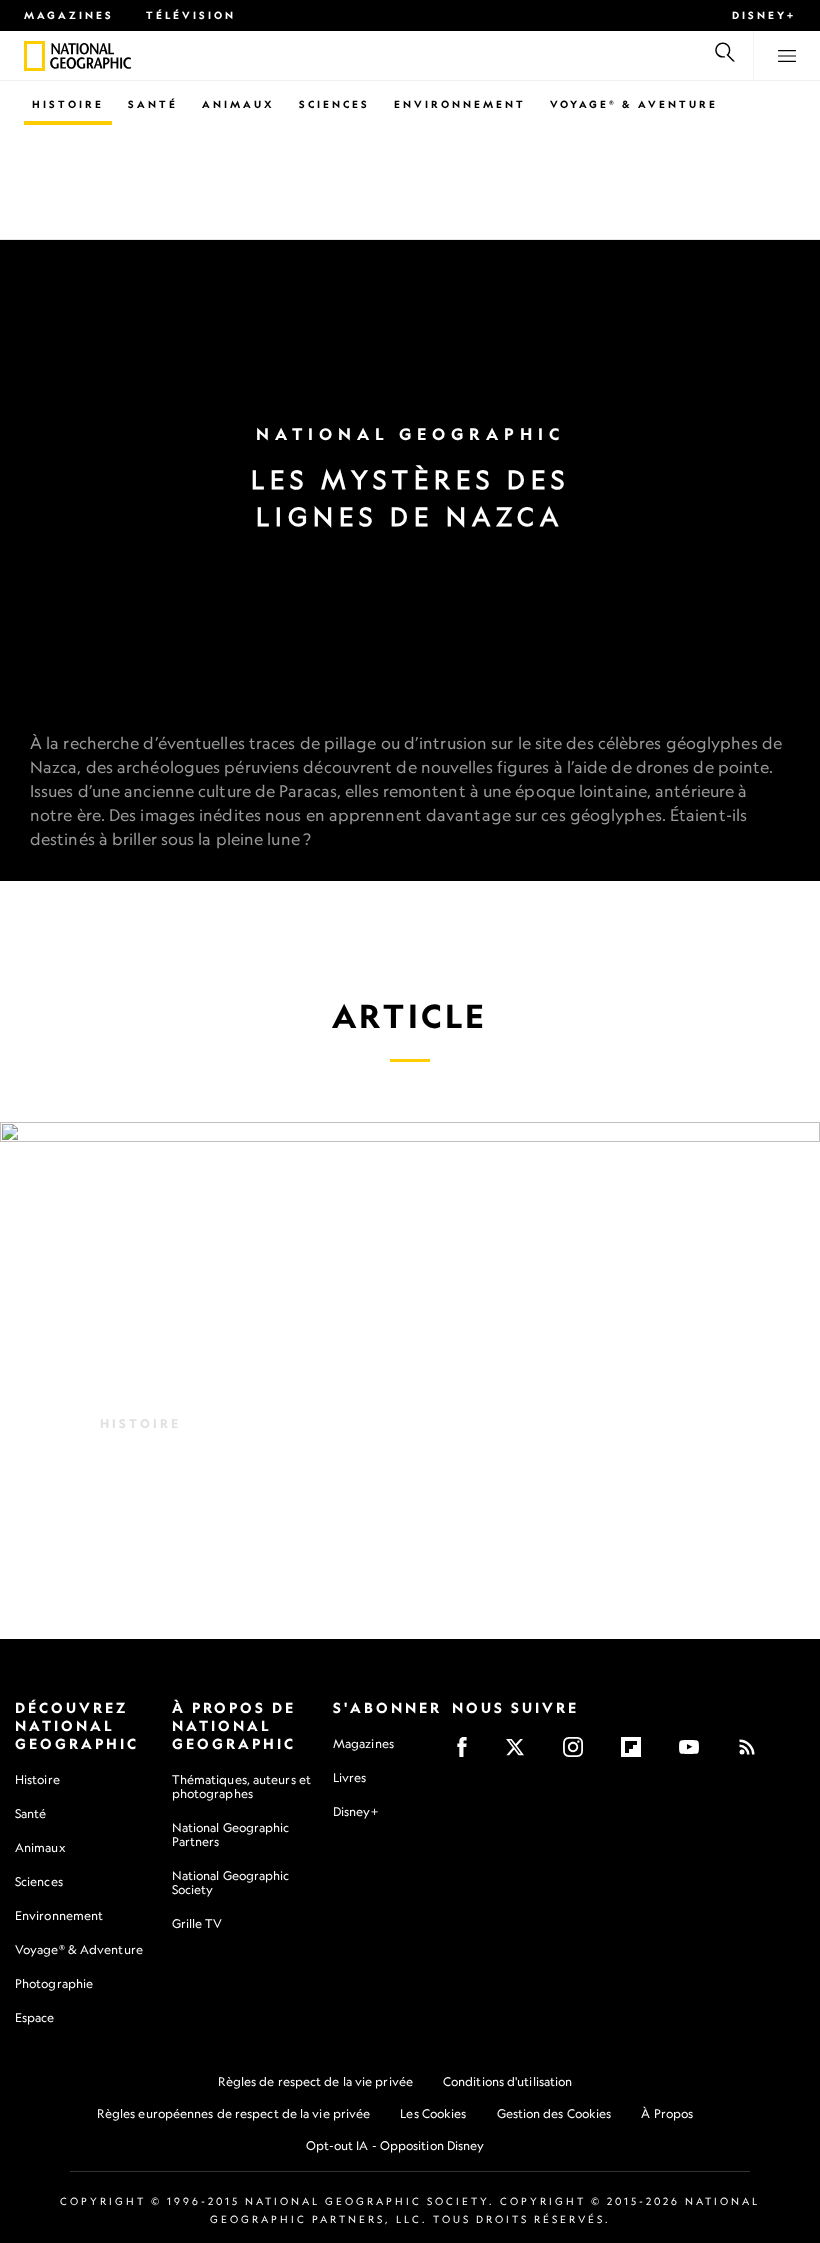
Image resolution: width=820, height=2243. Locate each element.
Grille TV (197, 1923)
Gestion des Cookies (554, 2113)
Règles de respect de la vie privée (315, 2081)
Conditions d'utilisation (507, 2081)
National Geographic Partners (231, 1834)
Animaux (238, 104)
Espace (35, 2017)
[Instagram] (579, 1753)
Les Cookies (433, 2113)
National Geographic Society (231, 1882)
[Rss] (753, 1753)
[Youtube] (695, 1753)
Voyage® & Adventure (79, 1949)
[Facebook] (468, 1753)
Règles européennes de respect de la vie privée (234, 2113)
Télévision (191, 15)
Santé (153, 104)
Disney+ (764, 15)
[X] (521, 1753)
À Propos (667, 2113)
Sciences (334, 104)
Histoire (68, 104)
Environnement (460, 104)
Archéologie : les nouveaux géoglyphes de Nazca (384, 1465)
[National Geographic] (34, 56)
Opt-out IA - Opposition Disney (395, 2145)
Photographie (54, 1983)
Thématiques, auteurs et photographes (241, 1786)
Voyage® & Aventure (634, 104)
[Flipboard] (637, 1753)
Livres (350, 1778)
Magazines (69, 15)
